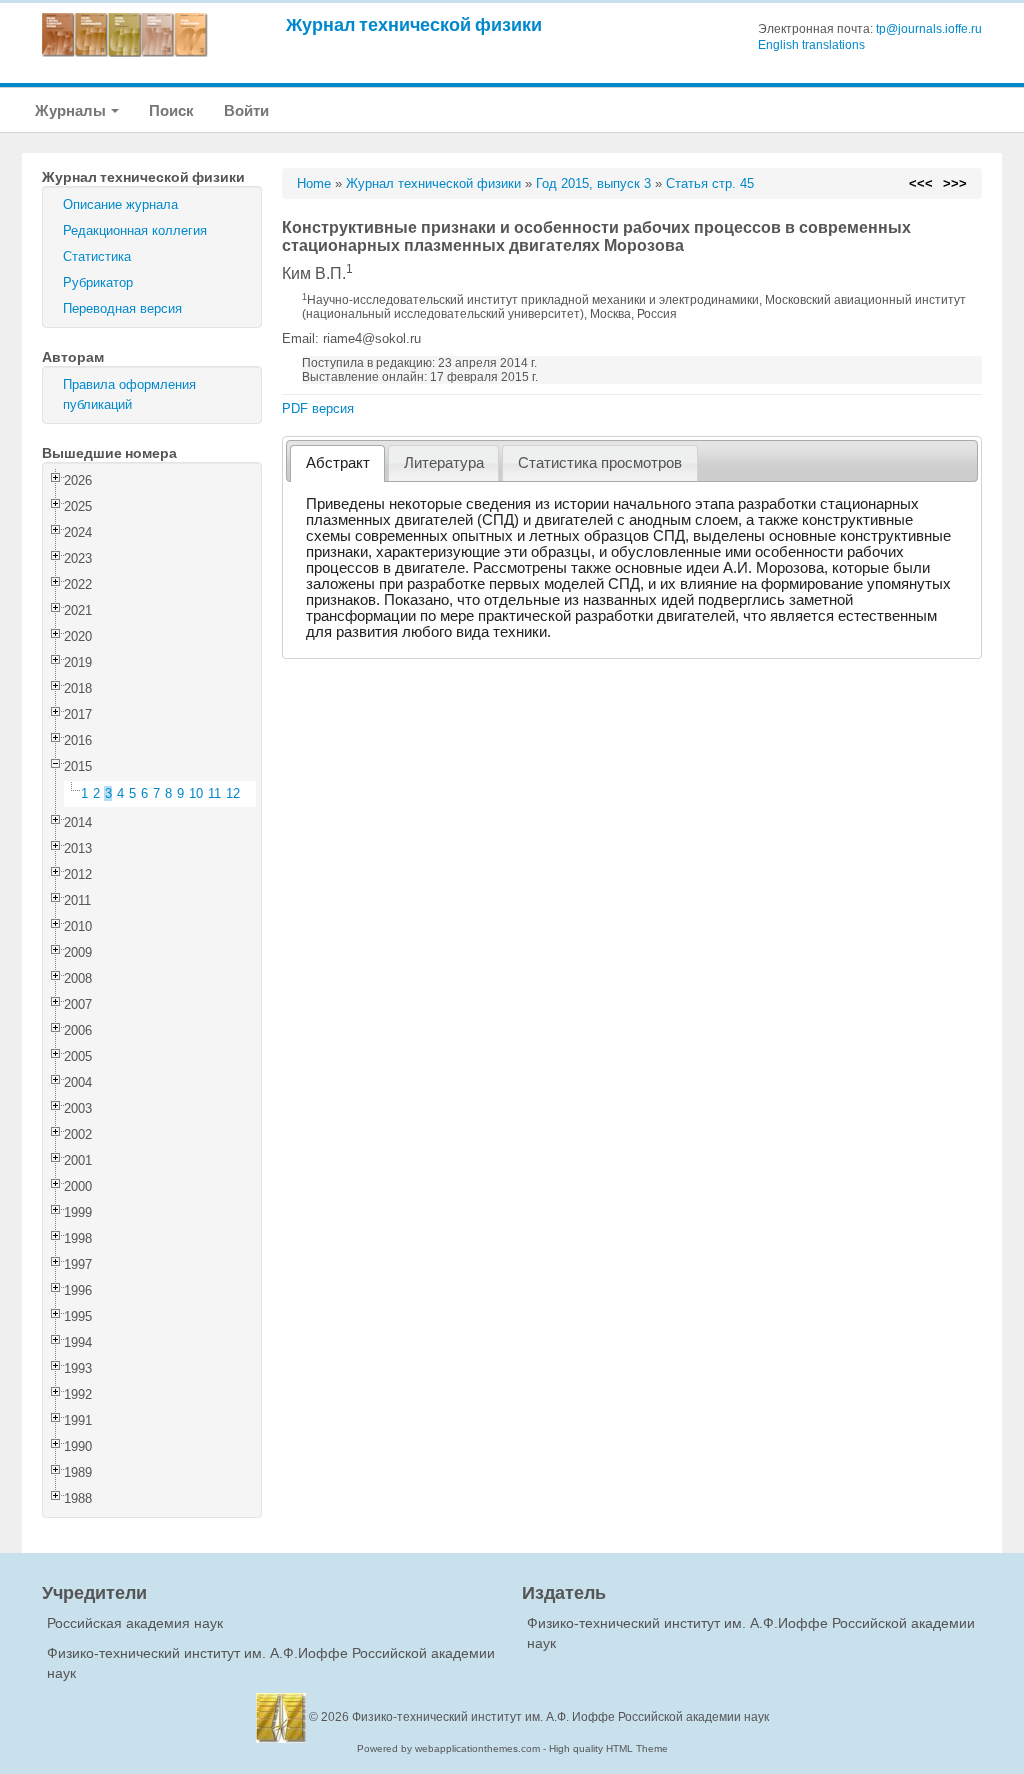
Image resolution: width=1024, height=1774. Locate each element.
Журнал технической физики (414, 24)
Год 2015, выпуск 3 (593, 183)
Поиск (171, 110)
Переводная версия (122, 308)
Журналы (72, 110)
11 (214, 793)
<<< (921, 183)
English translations (811, 45)
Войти (246, 110)
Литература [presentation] (444, 463)
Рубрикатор (98, 282)
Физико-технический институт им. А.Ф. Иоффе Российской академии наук (560, 1717)
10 (196, 793)
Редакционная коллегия (135, 230)
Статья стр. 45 (710, 183)
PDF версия (318, 408)
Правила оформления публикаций (129, 394)
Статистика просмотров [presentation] (600, 463)
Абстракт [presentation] (338, 463)
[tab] (337, 463)
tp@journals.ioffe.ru (929, 29)
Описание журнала (120, 204)
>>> (955, 183)
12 (233, 793)
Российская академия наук (135, 1623)
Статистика (97, 256)
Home (314, 183)
